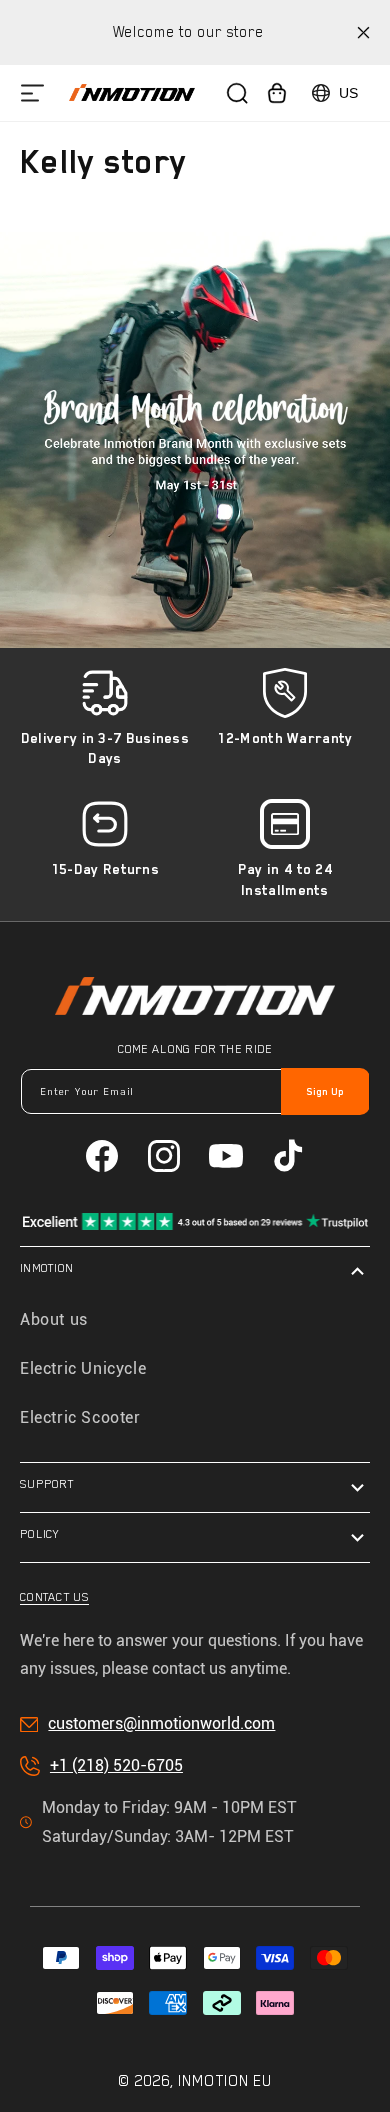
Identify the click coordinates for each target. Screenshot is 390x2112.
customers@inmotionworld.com (161, 1723)
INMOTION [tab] (46, 1268)
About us (54, 1319)
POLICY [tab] (40, 1534)
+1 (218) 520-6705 (116, 1765)
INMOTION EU (225, 2081)
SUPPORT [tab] (47, 1484)
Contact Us (54, 1597)
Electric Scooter (80, 1417)
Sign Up (325, 1091)
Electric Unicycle (83, 1368)
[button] (32, 92)
